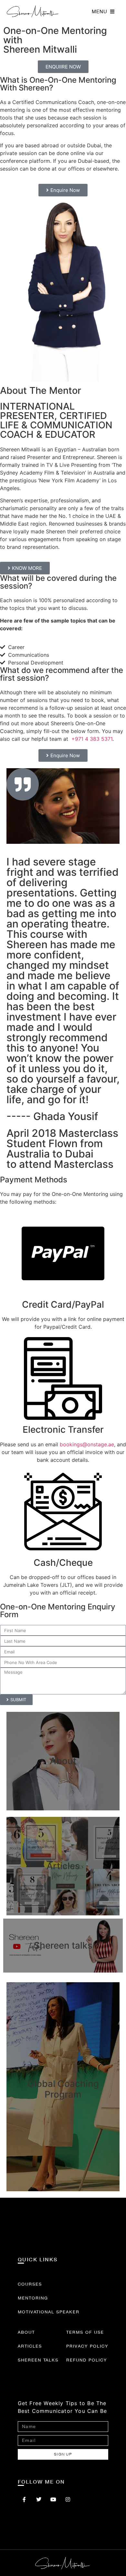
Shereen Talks (38, 2360)
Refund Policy (87, 2360)
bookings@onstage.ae (87, 1444)
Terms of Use (85, 2332)
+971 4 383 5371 (92, 739)
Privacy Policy (87, 2346)
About (26, 2332)
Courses (30, 2284)
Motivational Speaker (49, 2312)
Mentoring (33, 2298)
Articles (30, 2346)
